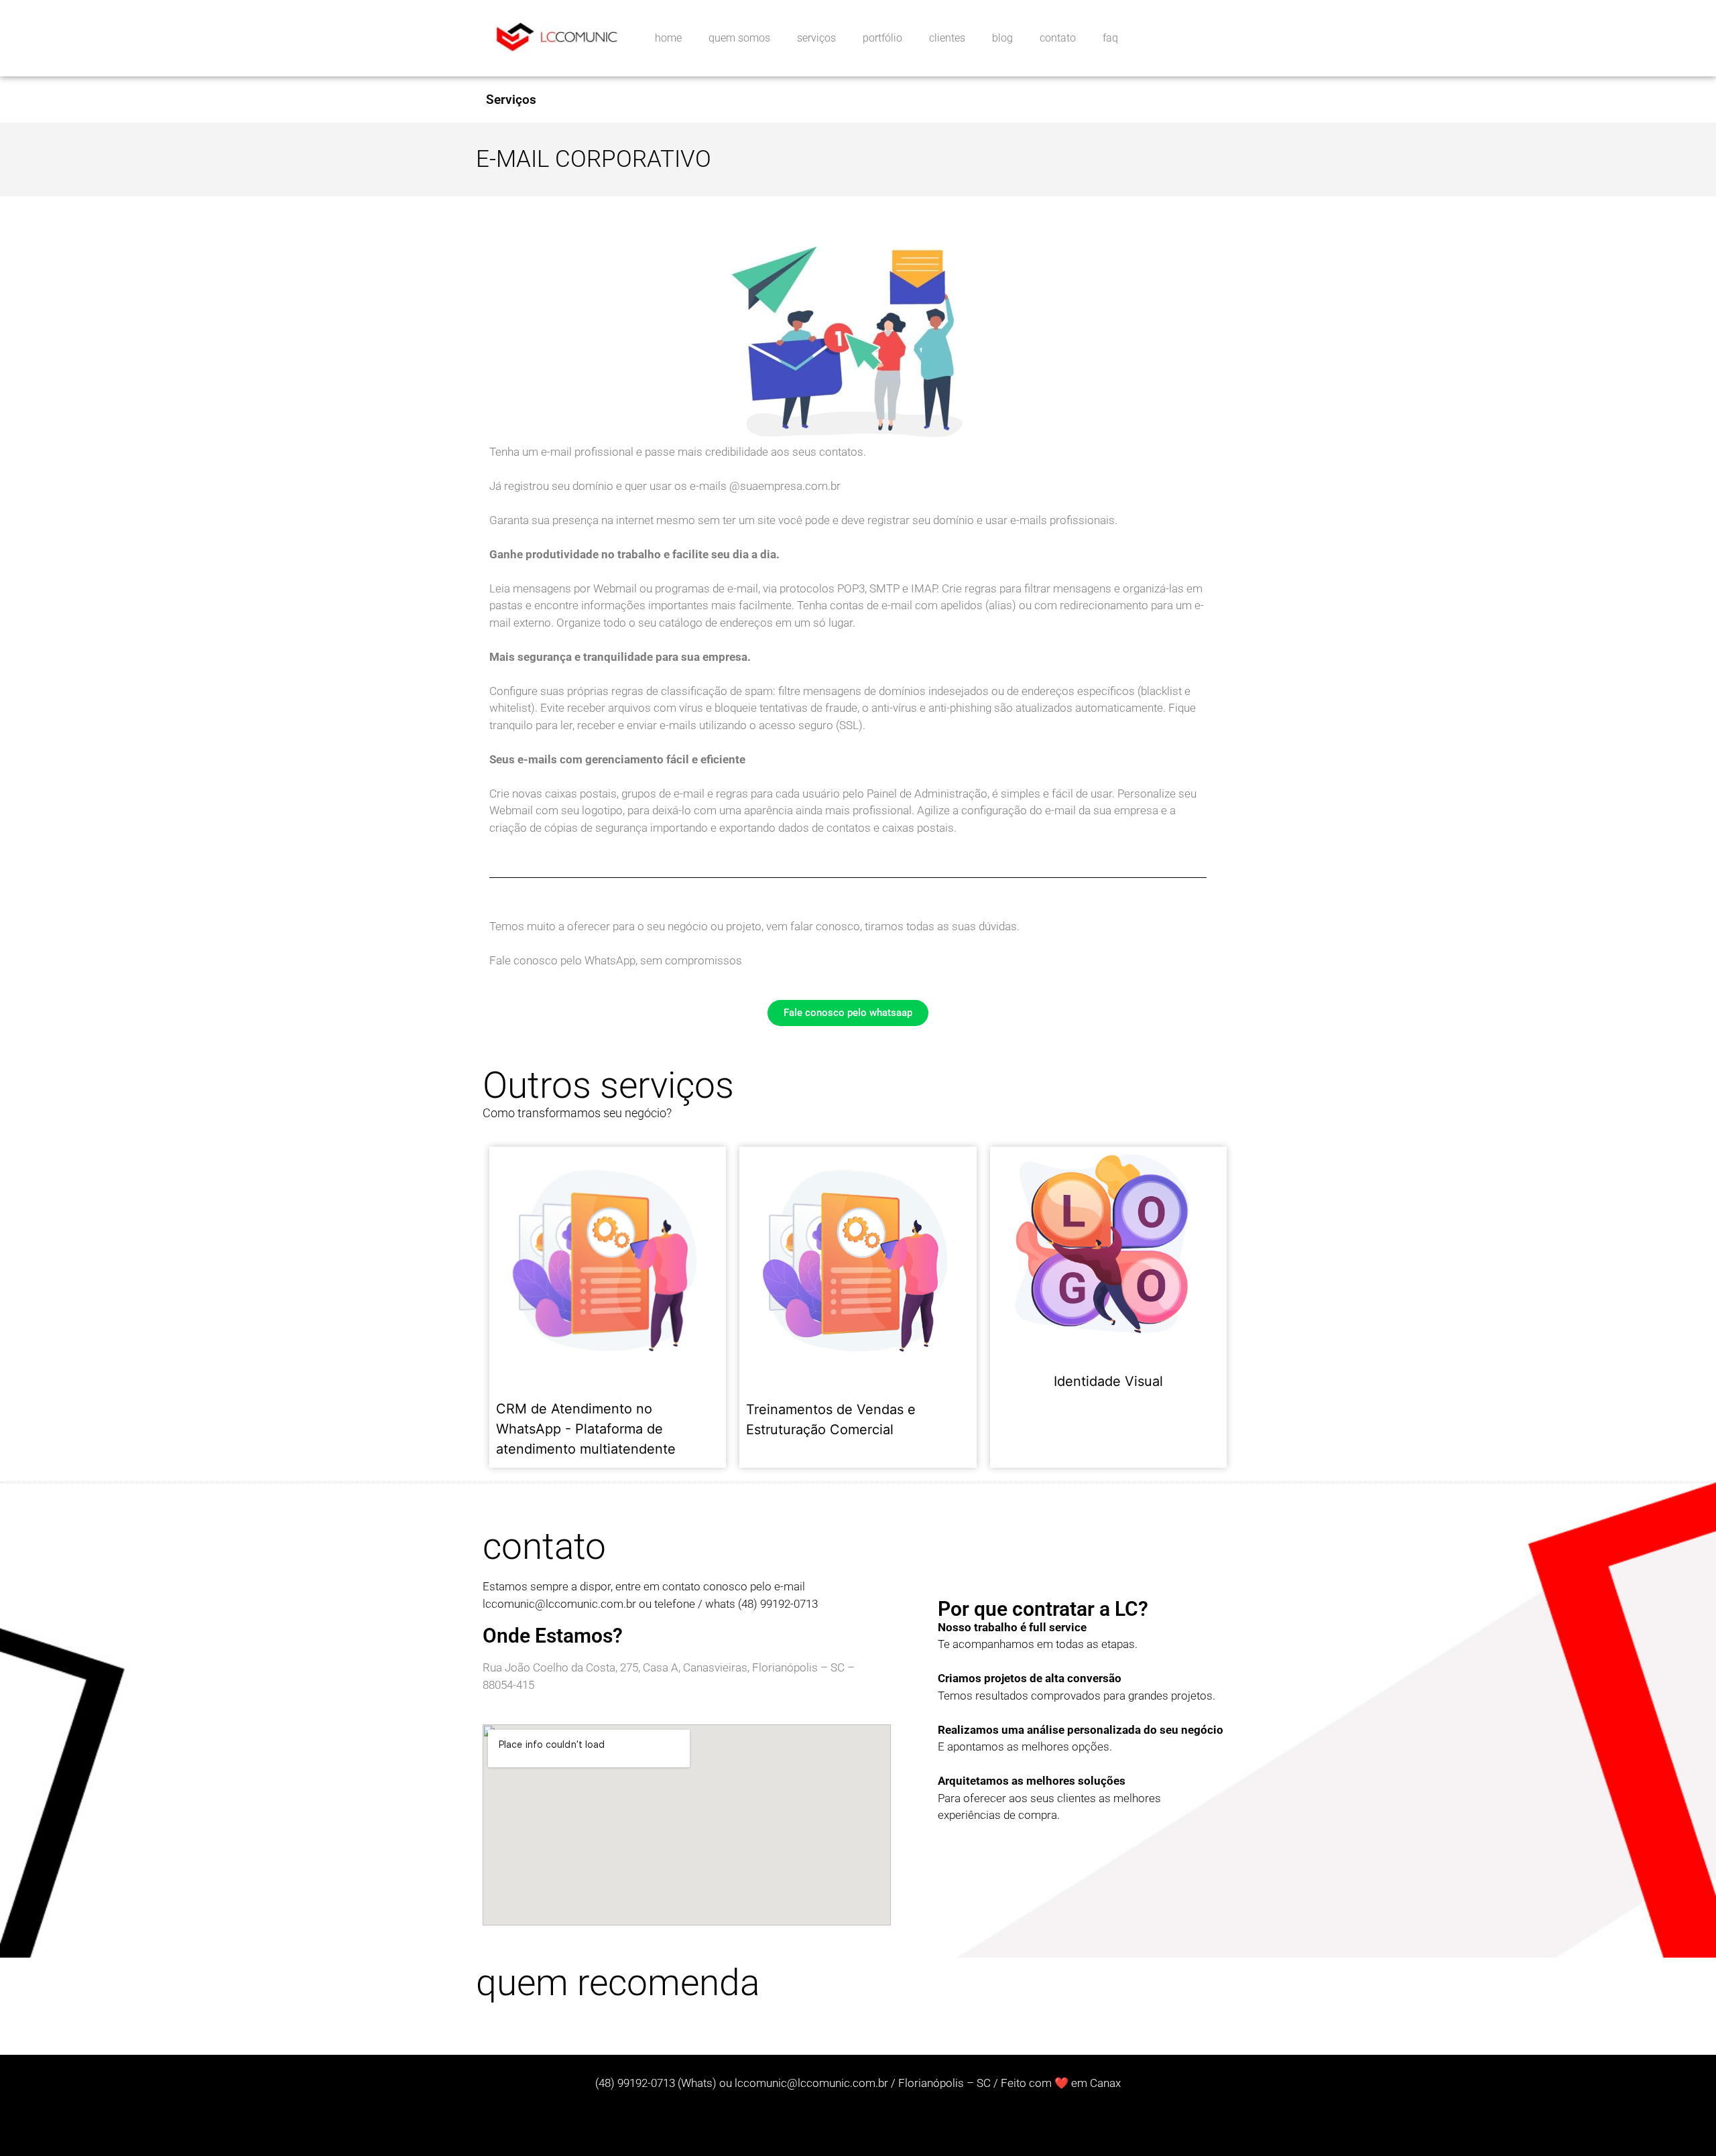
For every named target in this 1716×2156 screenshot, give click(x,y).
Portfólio (882, 38)
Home (668, 38)
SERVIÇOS (816, 38)
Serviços (511, 100)
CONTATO (1058, 38)
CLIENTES (947, 38)
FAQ (1110, 38)
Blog (1002, 38)
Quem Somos (739, 38)
